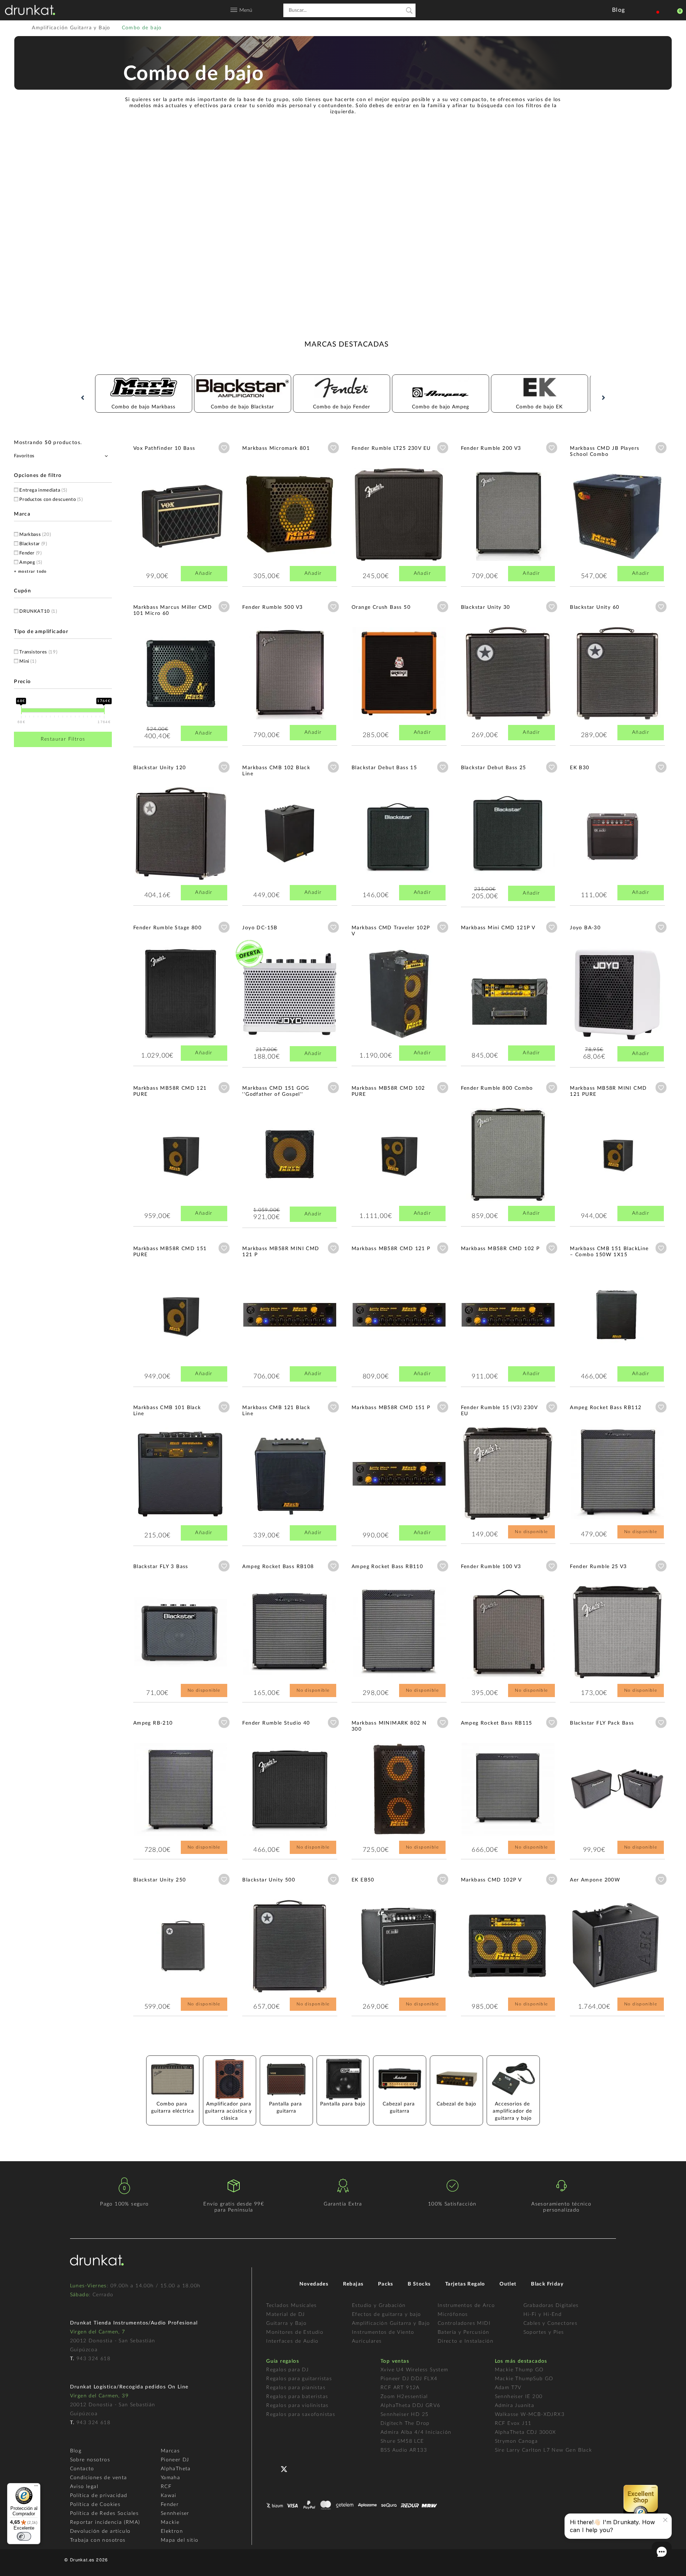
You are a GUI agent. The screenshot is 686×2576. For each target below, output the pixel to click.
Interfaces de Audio (292, 2341)
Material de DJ (286, 2314)
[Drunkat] (30, 10)
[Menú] (36, 2487)
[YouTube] (301, 2468)
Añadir (204, 573)
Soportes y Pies (544, 2332)
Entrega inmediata (43, 490)
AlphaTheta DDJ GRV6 (411, 2406)
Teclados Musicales (291, 2306)
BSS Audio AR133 (404, 2450)
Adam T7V (508, 2388)
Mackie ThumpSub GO (524, 2379)
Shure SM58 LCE (402, 2441)
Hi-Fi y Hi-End (543, 2314)
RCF (166, 2487)
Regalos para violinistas (297, 2406)
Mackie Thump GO (519, 2370)
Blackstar (33, 544)
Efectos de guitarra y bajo (386, 2314)
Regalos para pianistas (296, 2388)
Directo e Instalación (466, 2341)
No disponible (531, 1532)
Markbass (35, 535)
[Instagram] (315, 2468)
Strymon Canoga (516, 2441)
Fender (31, 553)
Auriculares (367, 2341)
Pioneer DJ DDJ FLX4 (409, 2379)
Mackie (170, 2522)
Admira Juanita (515, 2406)
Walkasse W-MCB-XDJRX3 (530, 2415)
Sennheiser (175, 2513)
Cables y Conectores (551, 2323)
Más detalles (154, 505)
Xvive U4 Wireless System (414, 2370)
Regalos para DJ (287, 2370)
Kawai (169, 2496)
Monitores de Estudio (295, 2332)
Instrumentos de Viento (383, 2332)
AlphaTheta (176, 2469)
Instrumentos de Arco (466, 2306)
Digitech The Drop (405, 2423)
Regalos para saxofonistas (301, 2415)
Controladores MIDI (464, 2323)
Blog (76, 2451)
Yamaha (170, 2478)
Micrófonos (453, 2314)
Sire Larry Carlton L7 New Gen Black (544, 2450)
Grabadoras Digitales (551, 2306)
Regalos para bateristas (297, 2397)
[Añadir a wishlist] (224, 448)
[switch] (24, 2536)
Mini (28, 662)
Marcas (170, 2451)
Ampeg (31, 563)
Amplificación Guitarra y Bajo (391, 2323)
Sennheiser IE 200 (519, 2397)
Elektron (172, 2531)
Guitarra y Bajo (286, 2323)
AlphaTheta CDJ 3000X (526, 2432)
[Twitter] (287, 2472)
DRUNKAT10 (38, 611)
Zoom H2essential (404, 2397)
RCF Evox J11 (513, 2423)
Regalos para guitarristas (299, 2379)
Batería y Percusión (464, 2332)
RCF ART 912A (400, 2388)
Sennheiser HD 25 (404, 2415)
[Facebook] (272, 2468)
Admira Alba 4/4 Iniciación (416, 2432)
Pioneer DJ (175, 2460)
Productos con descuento (51, 500)
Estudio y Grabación (379, 2306)
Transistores (38, 652)
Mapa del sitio (180, 2540)
